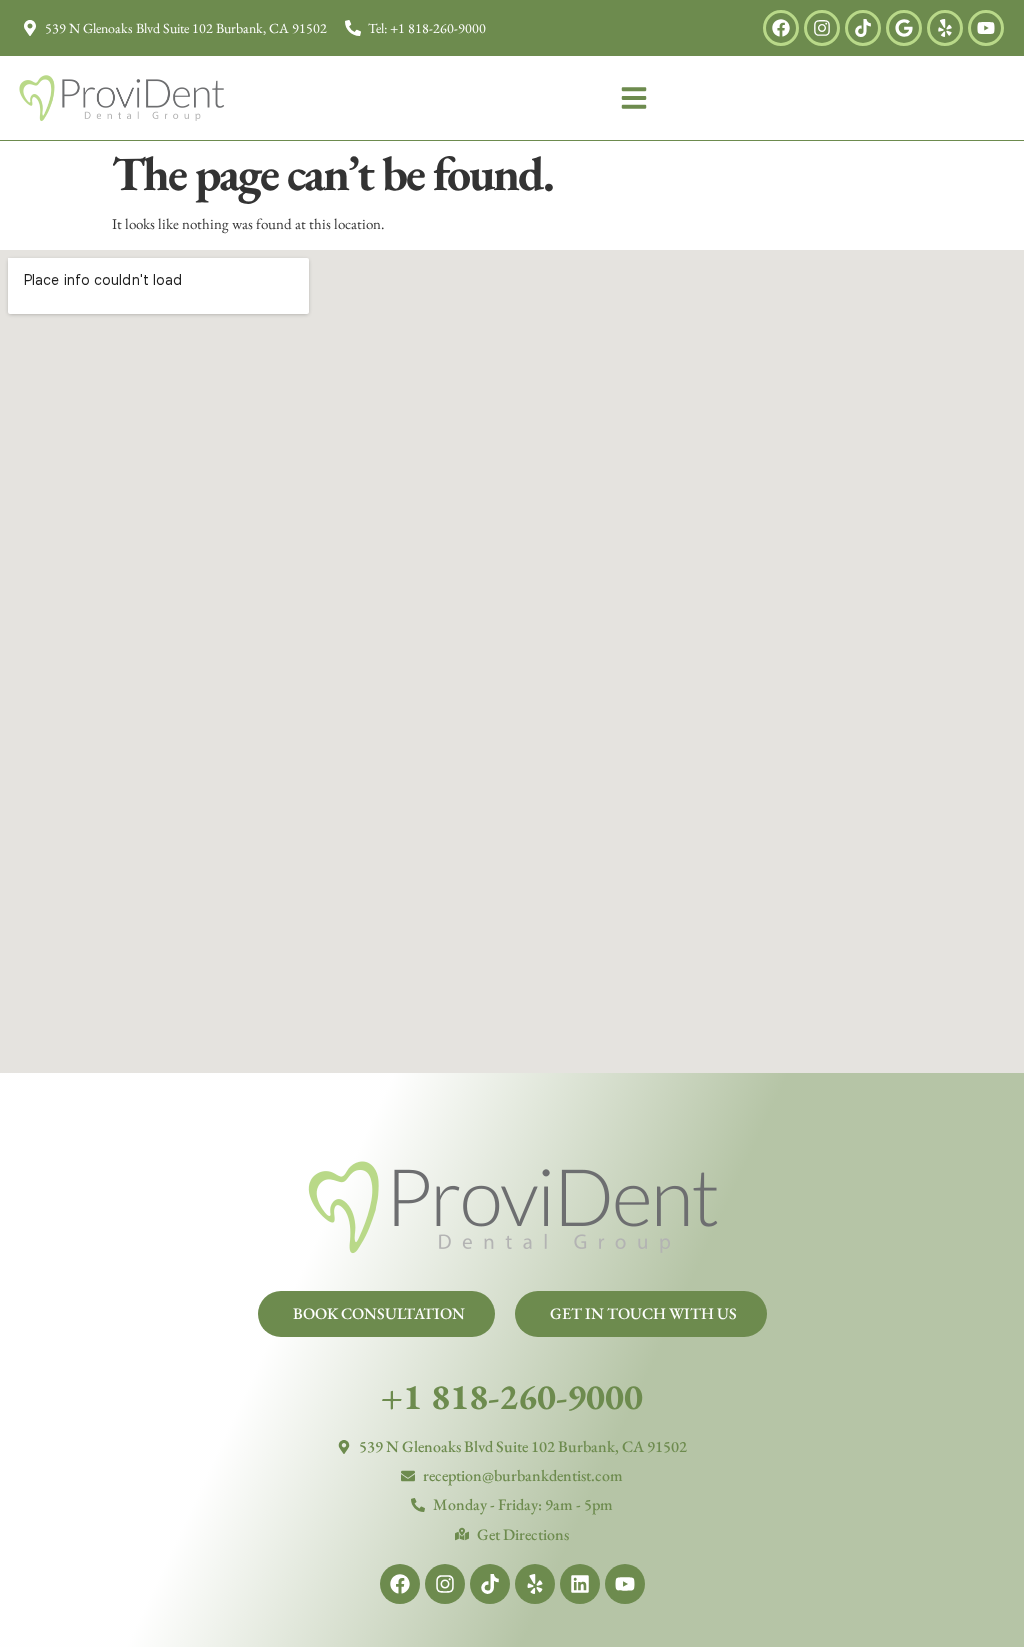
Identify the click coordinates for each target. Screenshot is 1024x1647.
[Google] (904, 28)
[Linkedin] (580, 1584)
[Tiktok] (863, 28)
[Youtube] (986, 28)
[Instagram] (822, 28)
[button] (634, 98)
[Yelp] (945, 28)
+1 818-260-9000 (512, 1396)
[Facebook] (781, 28)
